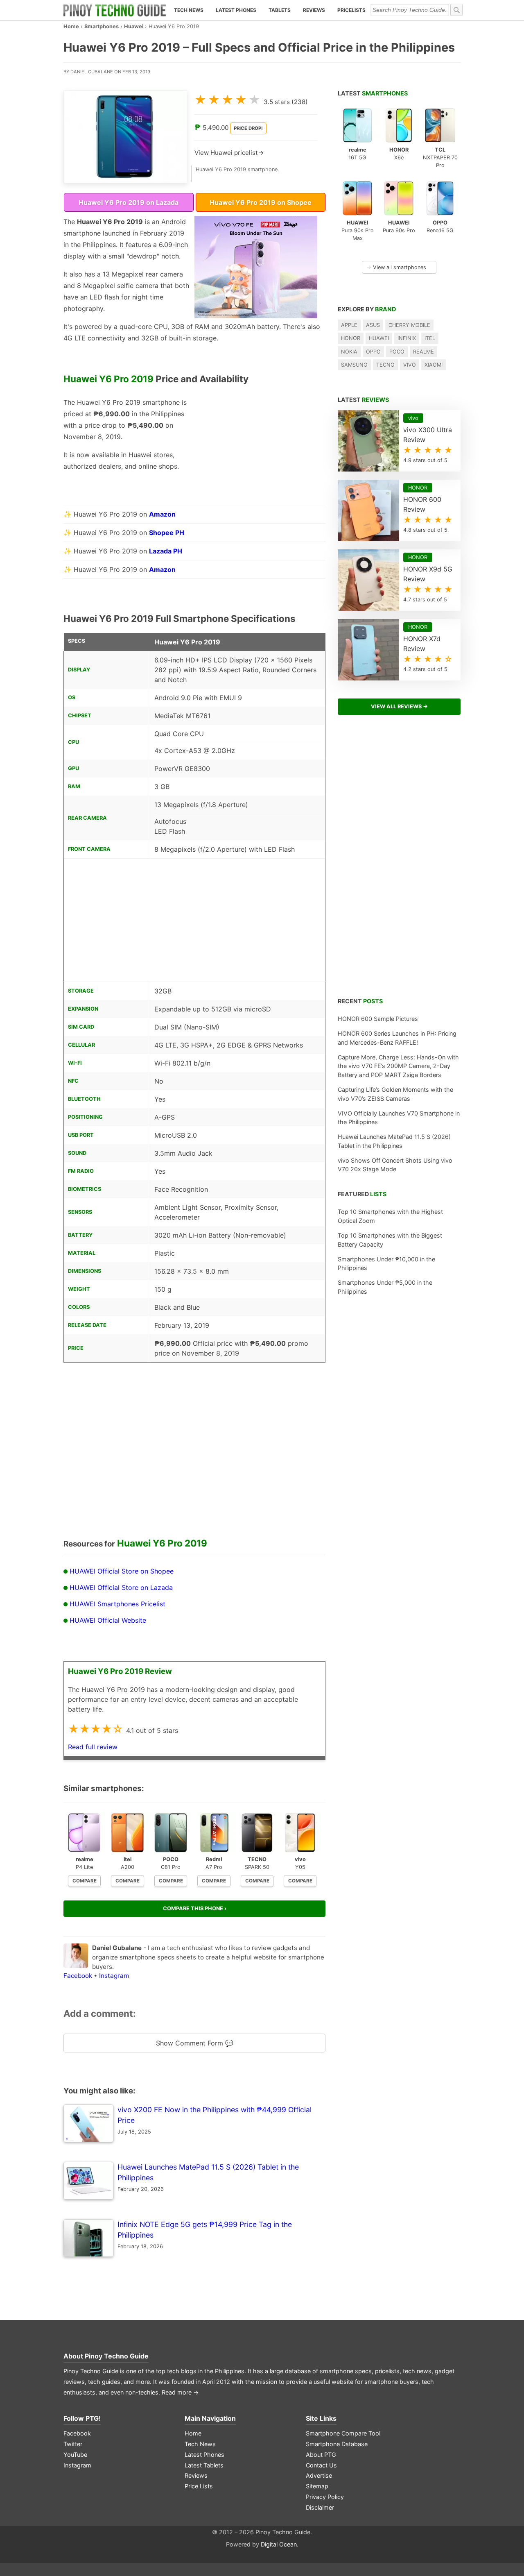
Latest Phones (236, 10)
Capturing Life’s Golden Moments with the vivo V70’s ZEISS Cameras (395, 1094)
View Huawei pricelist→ (229, 153)
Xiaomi (434, 365)
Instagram (114, 1976)
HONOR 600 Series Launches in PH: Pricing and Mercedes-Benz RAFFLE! (397, 1038)
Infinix (407, 338)
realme (423, 352)
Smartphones (102, 26)
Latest (373, 93)
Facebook (78, 1976)
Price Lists (199, 2486)
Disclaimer (320, 2507)
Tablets (280, 10)
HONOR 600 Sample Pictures (378, 1019)
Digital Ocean (279, 2544)
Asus (373, 325)
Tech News (189, 10)
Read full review (93, 1747)
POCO (397, 352)
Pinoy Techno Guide (117, 2356)
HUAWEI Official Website (108, 1620)
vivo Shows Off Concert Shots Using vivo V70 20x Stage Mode (395, 1165)
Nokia (349, 352)
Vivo (410, 365)
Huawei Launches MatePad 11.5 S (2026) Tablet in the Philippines (394, 1141)
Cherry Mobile (409, 325)
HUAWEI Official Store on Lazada (121, 1587)
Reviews (314, 10)
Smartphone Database (337, 2444)
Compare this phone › (195, 1908)
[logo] (115, 10)
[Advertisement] (256, 448)
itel (430, 338)
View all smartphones (396, 267)
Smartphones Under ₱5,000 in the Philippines (385, 1287)
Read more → (180, 2392)
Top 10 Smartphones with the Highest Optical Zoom (390, 1216)
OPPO (373, 352)
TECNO (385, 365)
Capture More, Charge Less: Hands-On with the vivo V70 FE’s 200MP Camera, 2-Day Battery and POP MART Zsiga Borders (398, 1066)
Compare (85, 1881)
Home (71, 26)
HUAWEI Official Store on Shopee (122, 1571)
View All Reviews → (399, 706)
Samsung (354, 365)
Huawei (134, 26)
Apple (349, 325)
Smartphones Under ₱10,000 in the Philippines (386, 1264)
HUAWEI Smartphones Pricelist (117, 1604)
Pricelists (351, 10)
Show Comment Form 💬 (195, 2043)
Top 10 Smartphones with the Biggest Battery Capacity (390, 1240)
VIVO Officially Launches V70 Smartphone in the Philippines (399, 1118)
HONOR (351, 338)
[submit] (456, 10)
